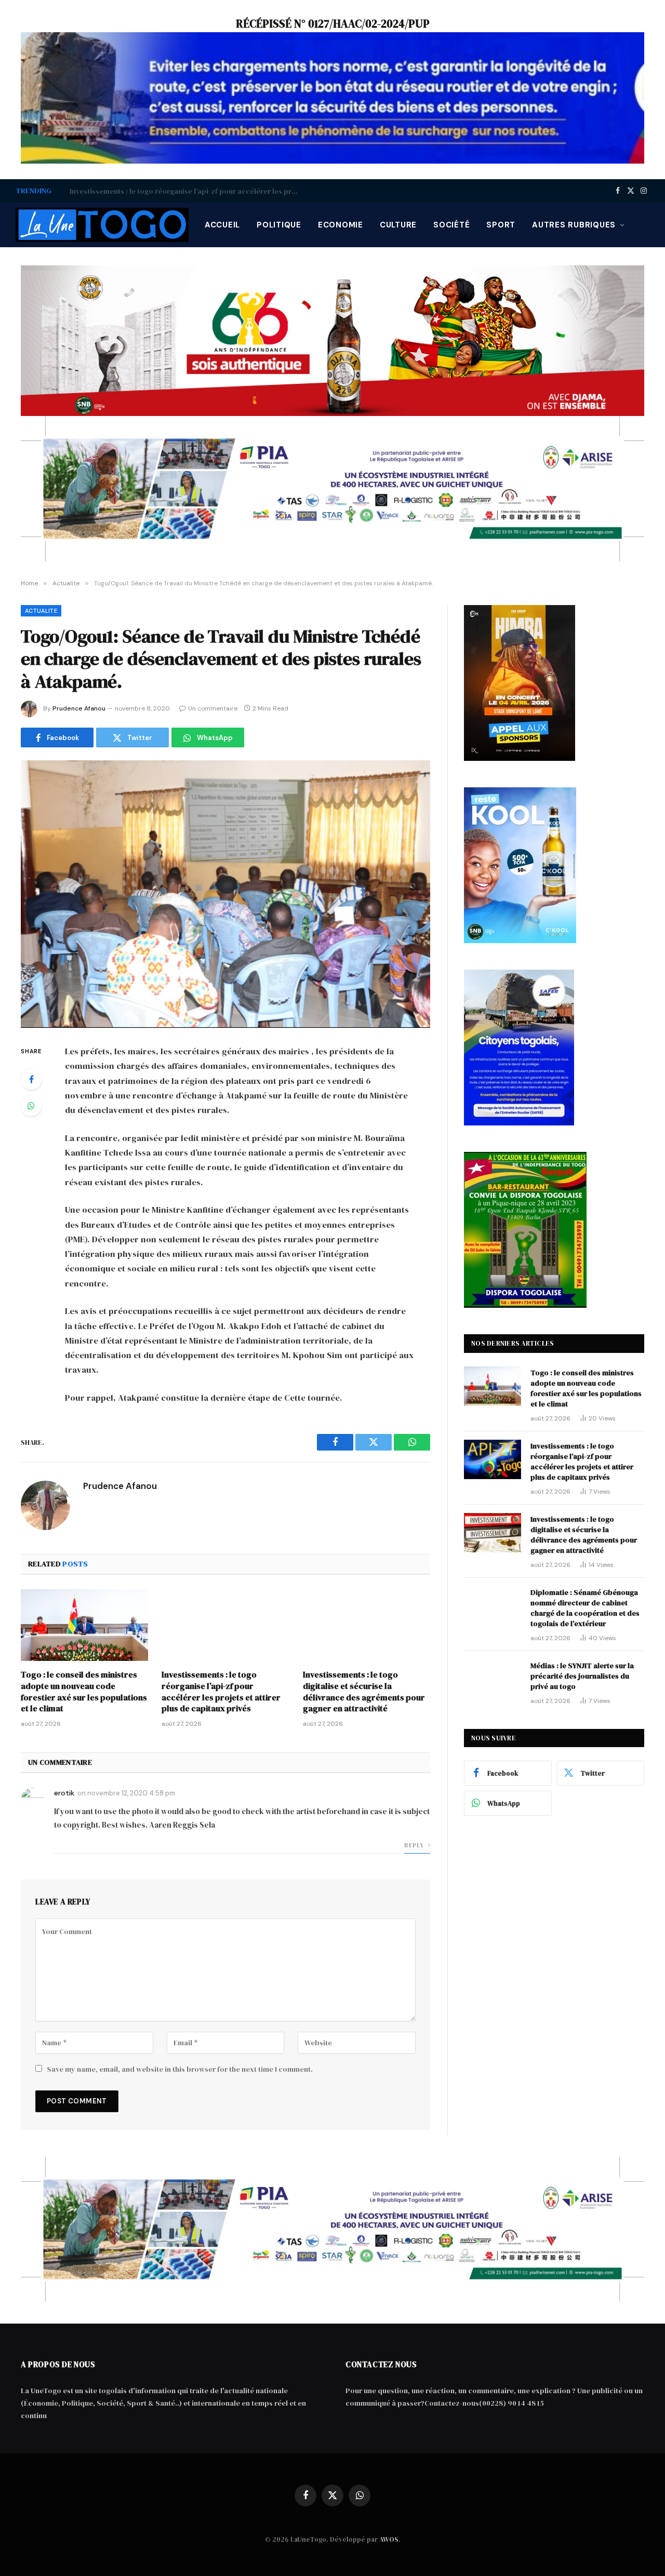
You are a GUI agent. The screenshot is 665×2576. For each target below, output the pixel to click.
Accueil (222, 225)
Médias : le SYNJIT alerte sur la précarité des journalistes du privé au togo (582, 1676)
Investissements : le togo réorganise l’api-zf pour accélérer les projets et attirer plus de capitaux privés (187, 191)
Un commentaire (213, 708)
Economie (341, 225)
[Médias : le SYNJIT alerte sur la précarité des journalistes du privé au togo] (493, 1679)
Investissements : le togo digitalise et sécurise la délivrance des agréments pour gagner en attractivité (364, 1692)
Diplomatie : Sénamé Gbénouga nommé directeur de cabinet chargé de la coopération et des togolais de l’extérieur (585, 1608)
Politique (279, 225)
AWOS (389, 2539)
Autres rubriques (574, 225)
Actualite (41, 611)
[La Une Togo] (102, 225)
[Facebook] (31, 1079)
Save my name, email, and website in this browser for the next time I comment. (180, 2069)
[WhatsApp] (31, 1106)
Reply (415, 1845)
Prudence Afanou (79, 708)
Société (451, 225)
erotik (64, 1793)
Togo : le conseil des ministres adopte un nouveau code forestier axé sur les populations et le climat (84, 1692)
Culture (398, 225)
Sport (501, 225)
